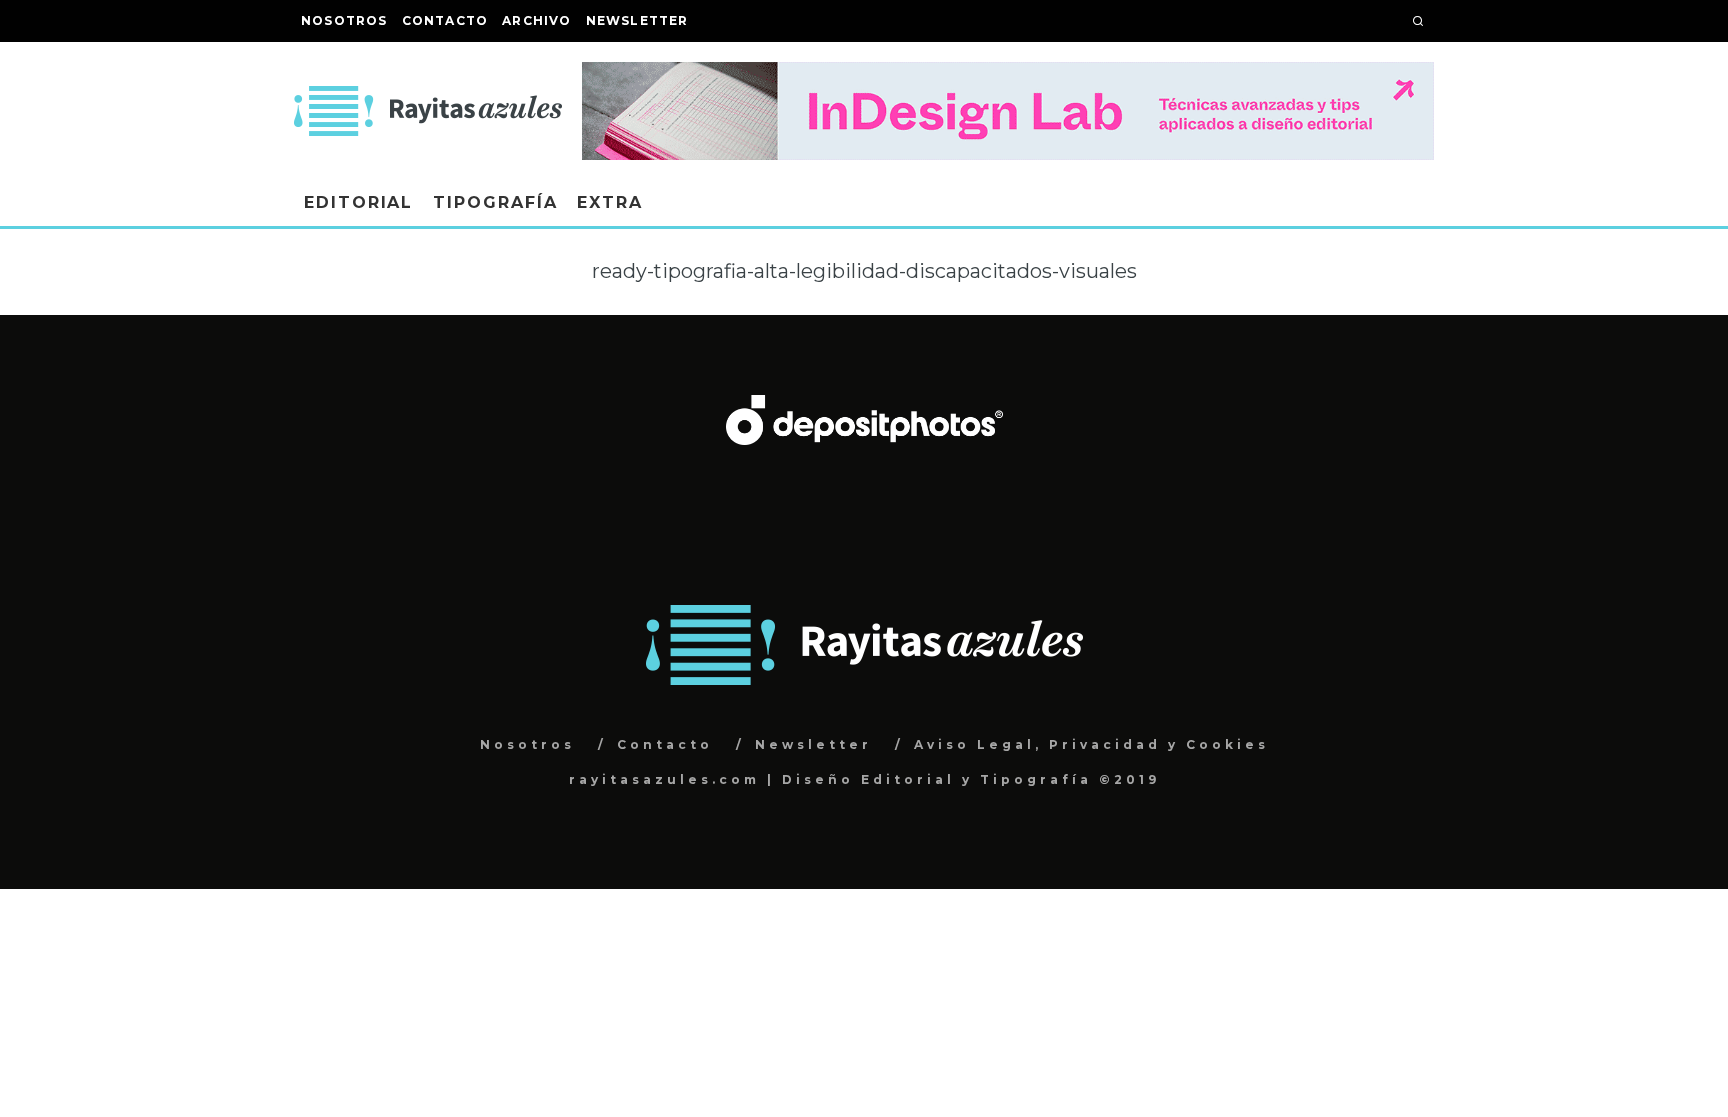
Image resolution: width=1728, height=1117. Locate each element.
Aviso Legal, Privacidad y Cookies (1091, 744)
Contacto (445, 20)
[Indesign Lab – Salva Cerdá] (1008, 76)
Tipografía (495, 202)
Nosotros (344, 20)
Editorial (358, 202)
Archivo (536, 20)
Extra (610, 202)
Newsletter (637, 20)
